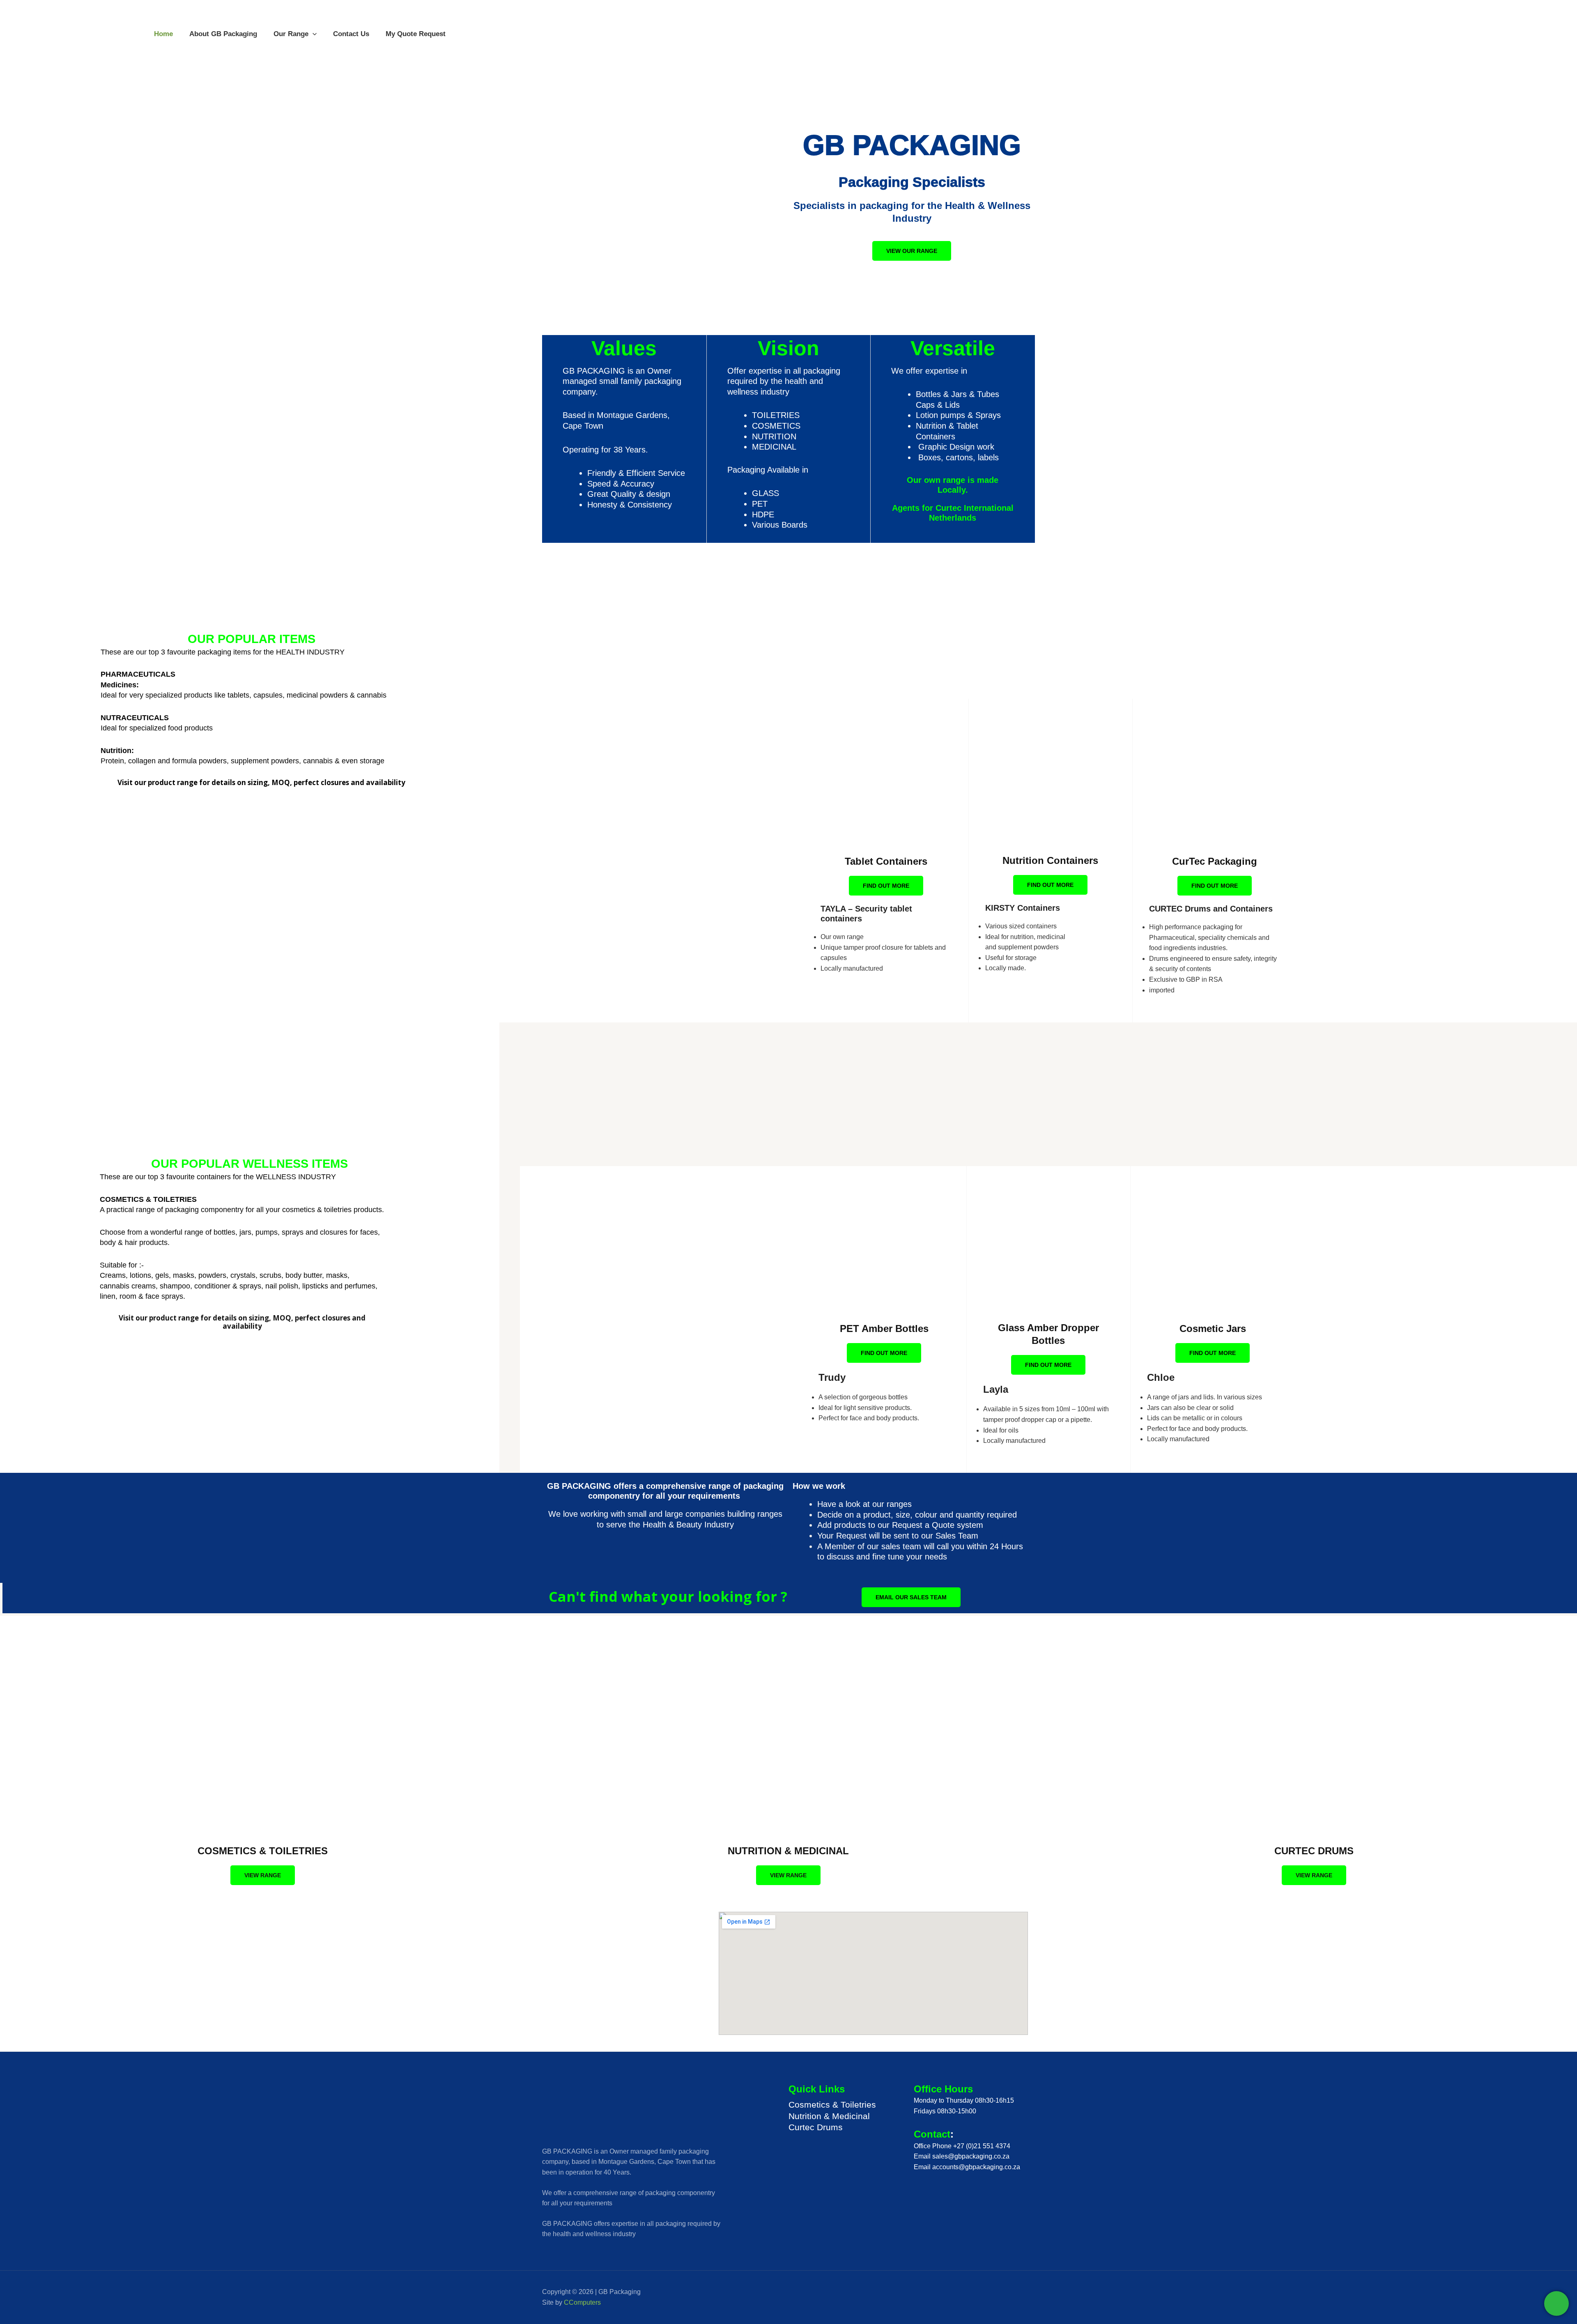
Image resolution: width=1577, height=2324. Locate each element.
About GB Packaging (223, 34)
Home (163, 34)
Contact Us (351, 34)
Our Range (291, 34)
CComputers (582, 2302)
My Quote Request (416, 34)
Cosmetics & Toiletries (832, 2105)
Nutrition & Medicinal (829, 2116)
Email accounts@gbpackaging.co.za (967, 2167)
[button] (313, 34)
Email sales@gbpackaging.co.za (962, 2156)
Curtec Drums (816, 2127)
